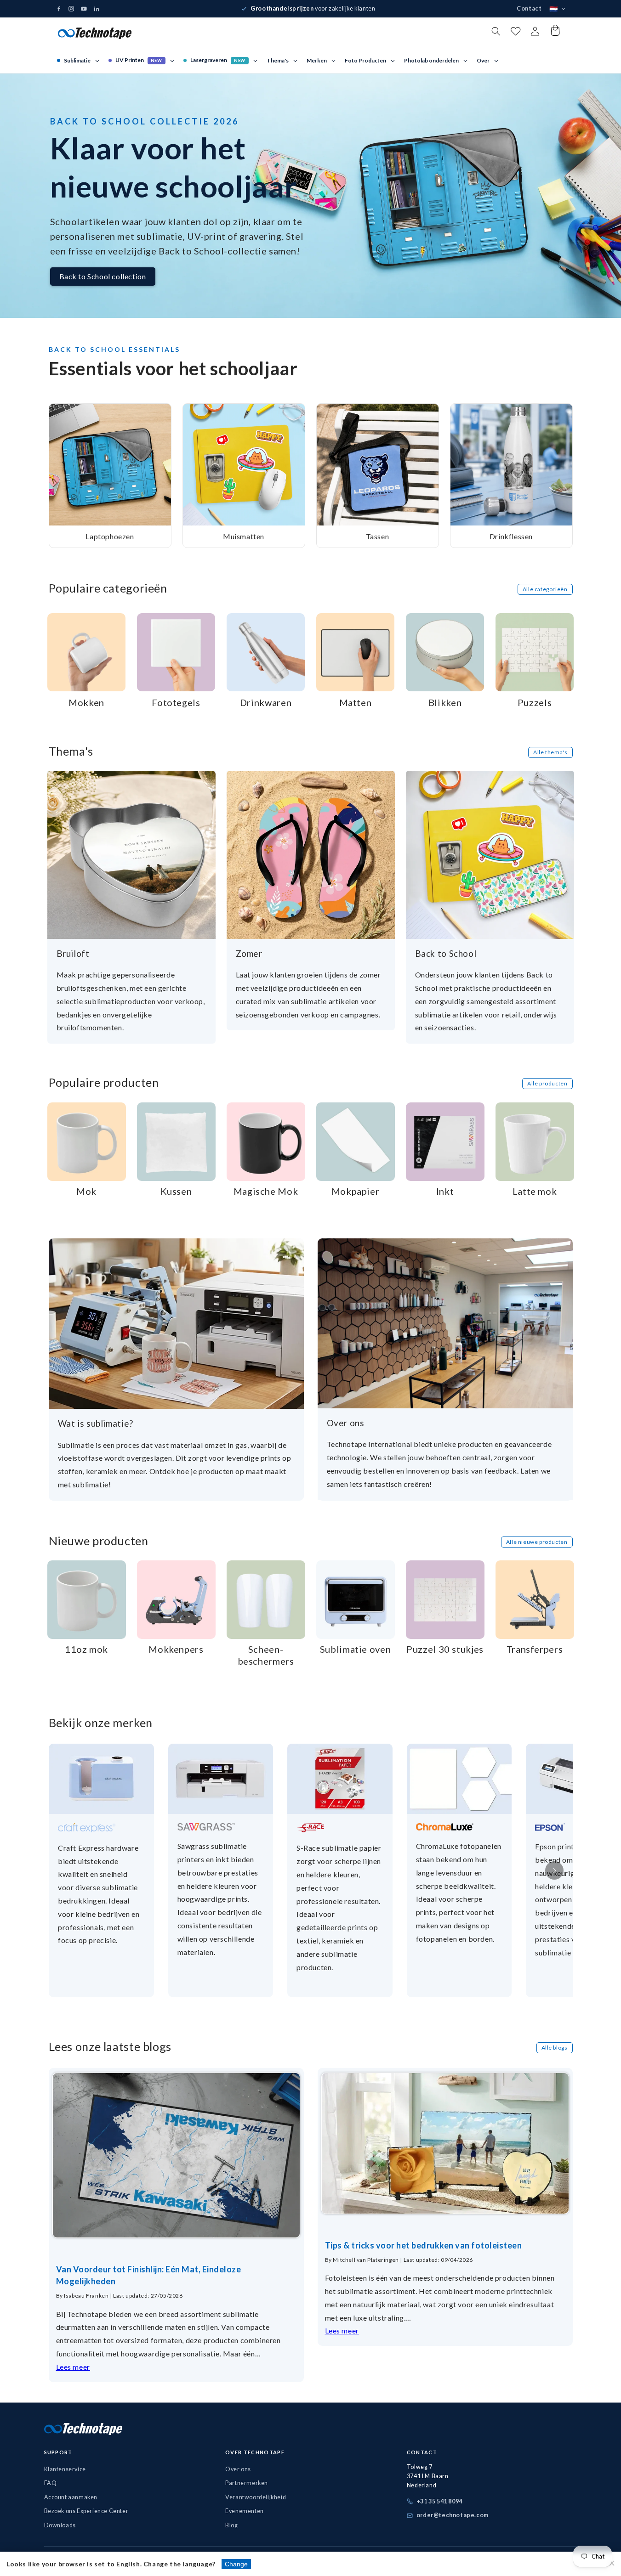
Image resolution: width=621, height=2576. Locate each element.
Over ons (346, 1423)
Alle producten (547, 1083)
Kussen (176, 1191)
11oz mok (86, 1649)
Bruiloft (73, 953)
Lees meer (73, 2367)
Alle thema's (550, 752)
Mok (86, 1191)
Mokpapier (356, 1191)
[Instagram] (71, 9)
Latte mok (535, 1191)
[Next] (554, 1870)
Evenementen (245, 2511)
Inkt (445, 1191)
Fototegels (176, 702)
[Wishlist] (516, 33)
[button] (496, 31)
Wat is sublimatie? (96, 1423)
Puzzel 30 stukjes (445, 1649)
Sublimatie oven (355, 1649)
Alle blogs (555, 2048)
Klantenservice (65, 2469)
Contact (529, 8)
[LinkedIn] (97, 9)
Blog (231, 2525)
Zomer (249, 953)
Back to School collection (103, 276)
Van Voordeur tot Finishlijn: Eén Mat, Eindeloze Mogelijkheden (149, 2275)
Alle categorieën (545, 589)
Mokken (86, 702)
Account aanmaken (71, 2497)
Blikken (445, 702)
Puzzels (535, 702)
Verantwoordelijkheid (256, 2497)
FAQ (51, 2483)
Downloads (60, 2525)
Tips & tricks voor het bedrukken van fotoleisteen (424, 2245)
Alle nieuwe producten (537, 1542)
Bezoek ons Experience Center (86, 2511)
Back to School (446, 953)
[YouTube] (84, 9)
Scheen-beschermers (266, 1655)
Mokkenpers (176, 1649)
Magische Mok (266, 1191)
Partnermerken (247, 2483)
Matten (356, 702)
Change (236, 2564)
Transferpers (535, 1649)
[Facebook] (59, 9)
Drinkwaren (266, 702)
